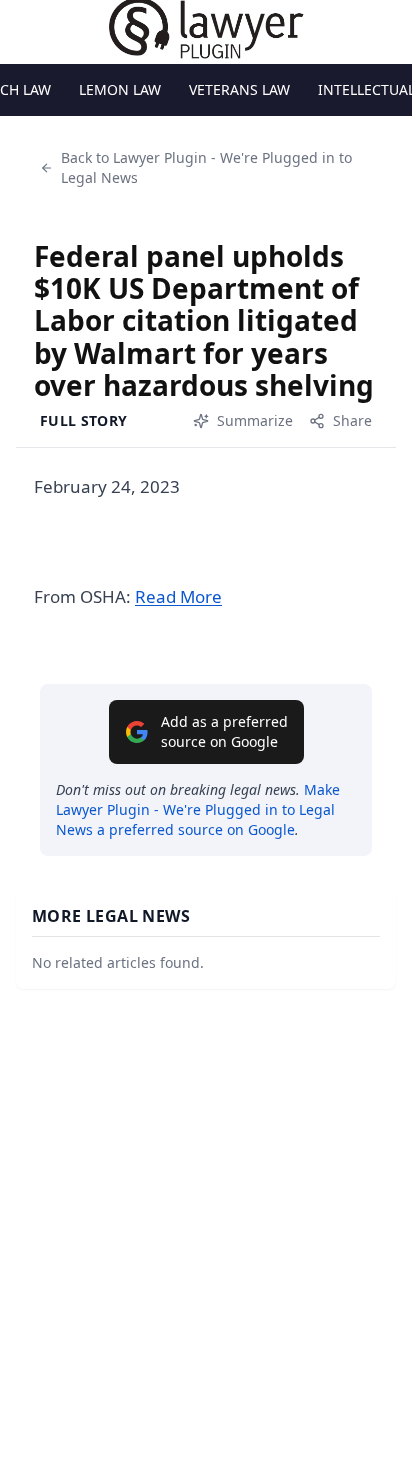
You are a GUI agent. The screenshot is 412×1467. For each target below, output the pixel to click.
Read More (178, 596)
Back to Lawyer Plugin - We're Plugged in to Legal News (206, 167)
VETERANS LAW (239, 89)
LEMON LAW (120, 89)
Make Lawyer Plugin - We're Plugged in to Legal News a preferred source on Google (198, 809)
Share (352, 420)
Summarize (255, 420)
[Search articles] (26, 28)
